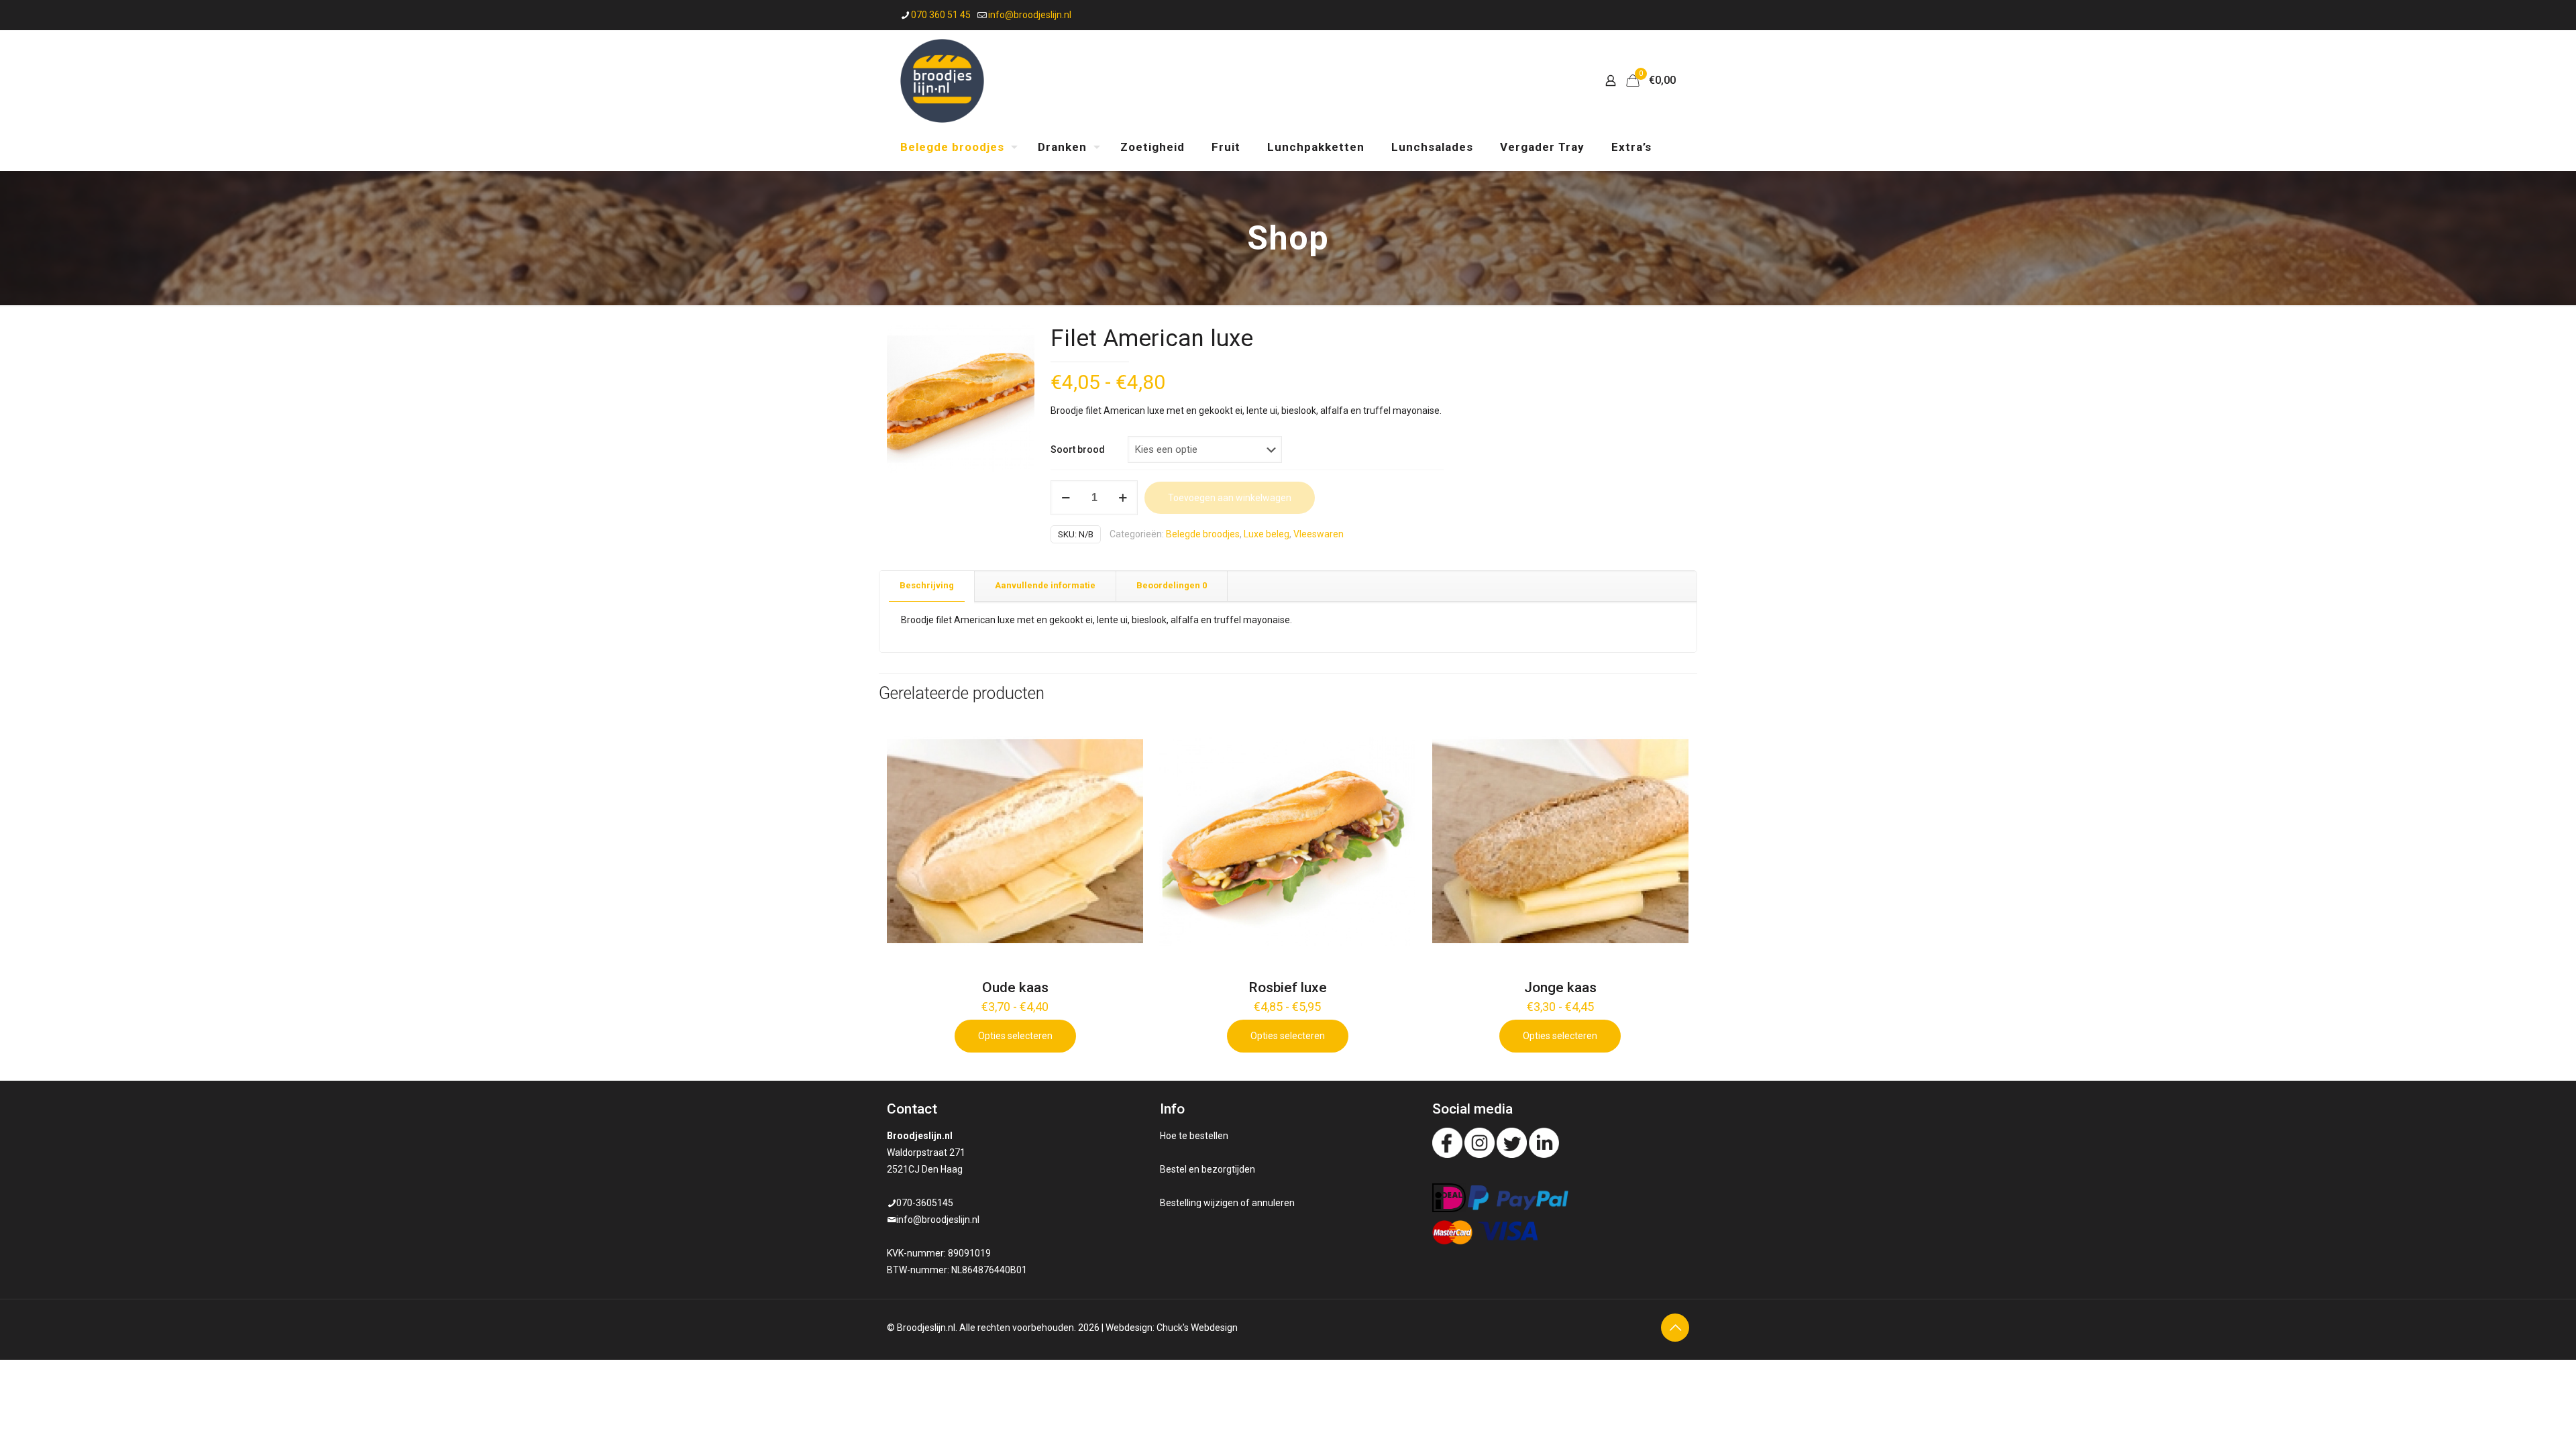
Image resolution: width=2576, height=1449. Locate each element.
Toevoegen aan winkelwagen (1230, 498)
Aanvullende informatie (1045, 585)
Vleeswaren (1319, 534)
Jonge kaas (1560, 987)
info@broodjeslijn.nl (1030, 15)
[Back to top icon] (1675, 1328)
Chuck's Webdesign (1197, 1328)
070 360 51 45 (941, 15)
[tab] (927, 586)
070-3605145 (925, 1203)
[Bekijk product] (1124, 732)
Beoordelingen (1172, 585)
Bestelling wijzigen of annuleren (1227, 1203)
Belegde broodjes (1203, 534)
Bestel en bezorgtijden (1207, 1169)
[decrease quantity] (1066, 498)
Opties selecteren (1015, 1036)
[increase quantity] (1123, 498)
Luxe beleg (1267, 534)
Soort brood (1078, 449)
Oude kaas (1015, 987)
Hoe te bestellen (1194, 1136)
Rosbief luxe (1288, 987)
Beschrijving (927, 585)
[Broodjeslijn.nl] (942, 80)
